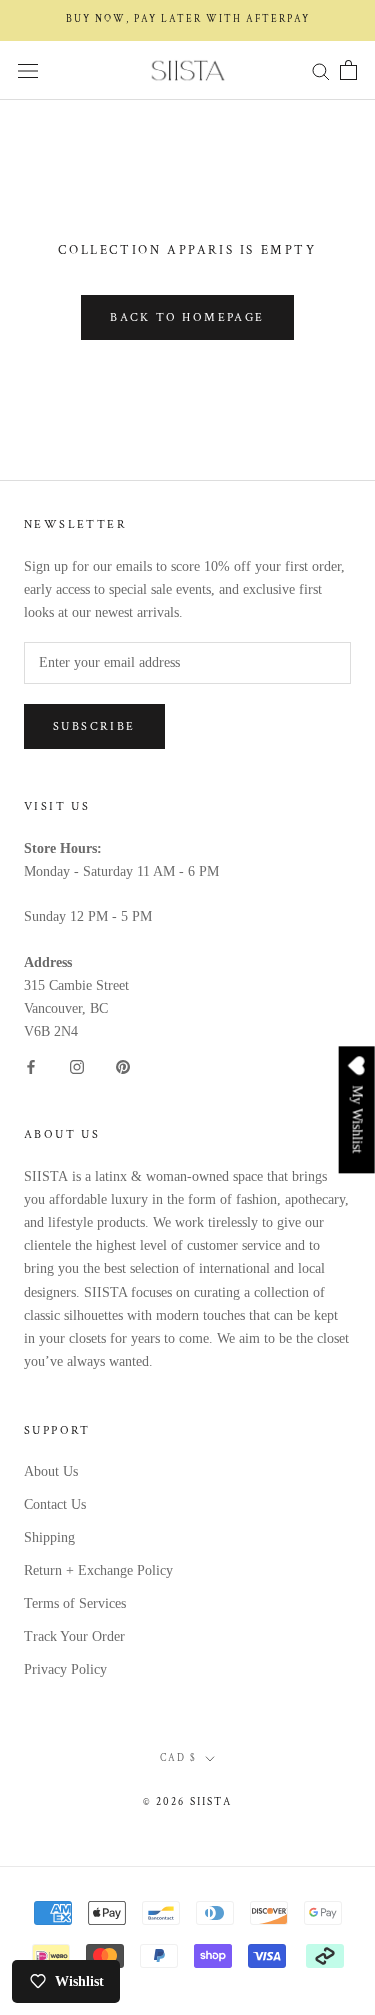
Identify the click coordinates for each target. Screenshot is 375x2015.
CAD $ (178, 1758)
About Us (51, 1471)
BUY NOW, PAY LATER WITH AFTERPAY (188, 19)
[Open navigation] (28, 70)
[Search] (321, 70)
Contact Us (55, 1504)
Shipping (49, 1537)
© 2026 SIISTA (187, 1802)
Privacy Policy (65, 1669)
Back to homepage (187, 317)
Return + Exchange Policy (98, 1570)
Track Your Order (74, 1636)
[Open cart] (348, 70)
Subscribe (94, 726)
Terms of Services (75, 1603)
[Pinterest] (123, 1065)
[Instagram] (77, 1065)
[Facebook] (31, 1065)
